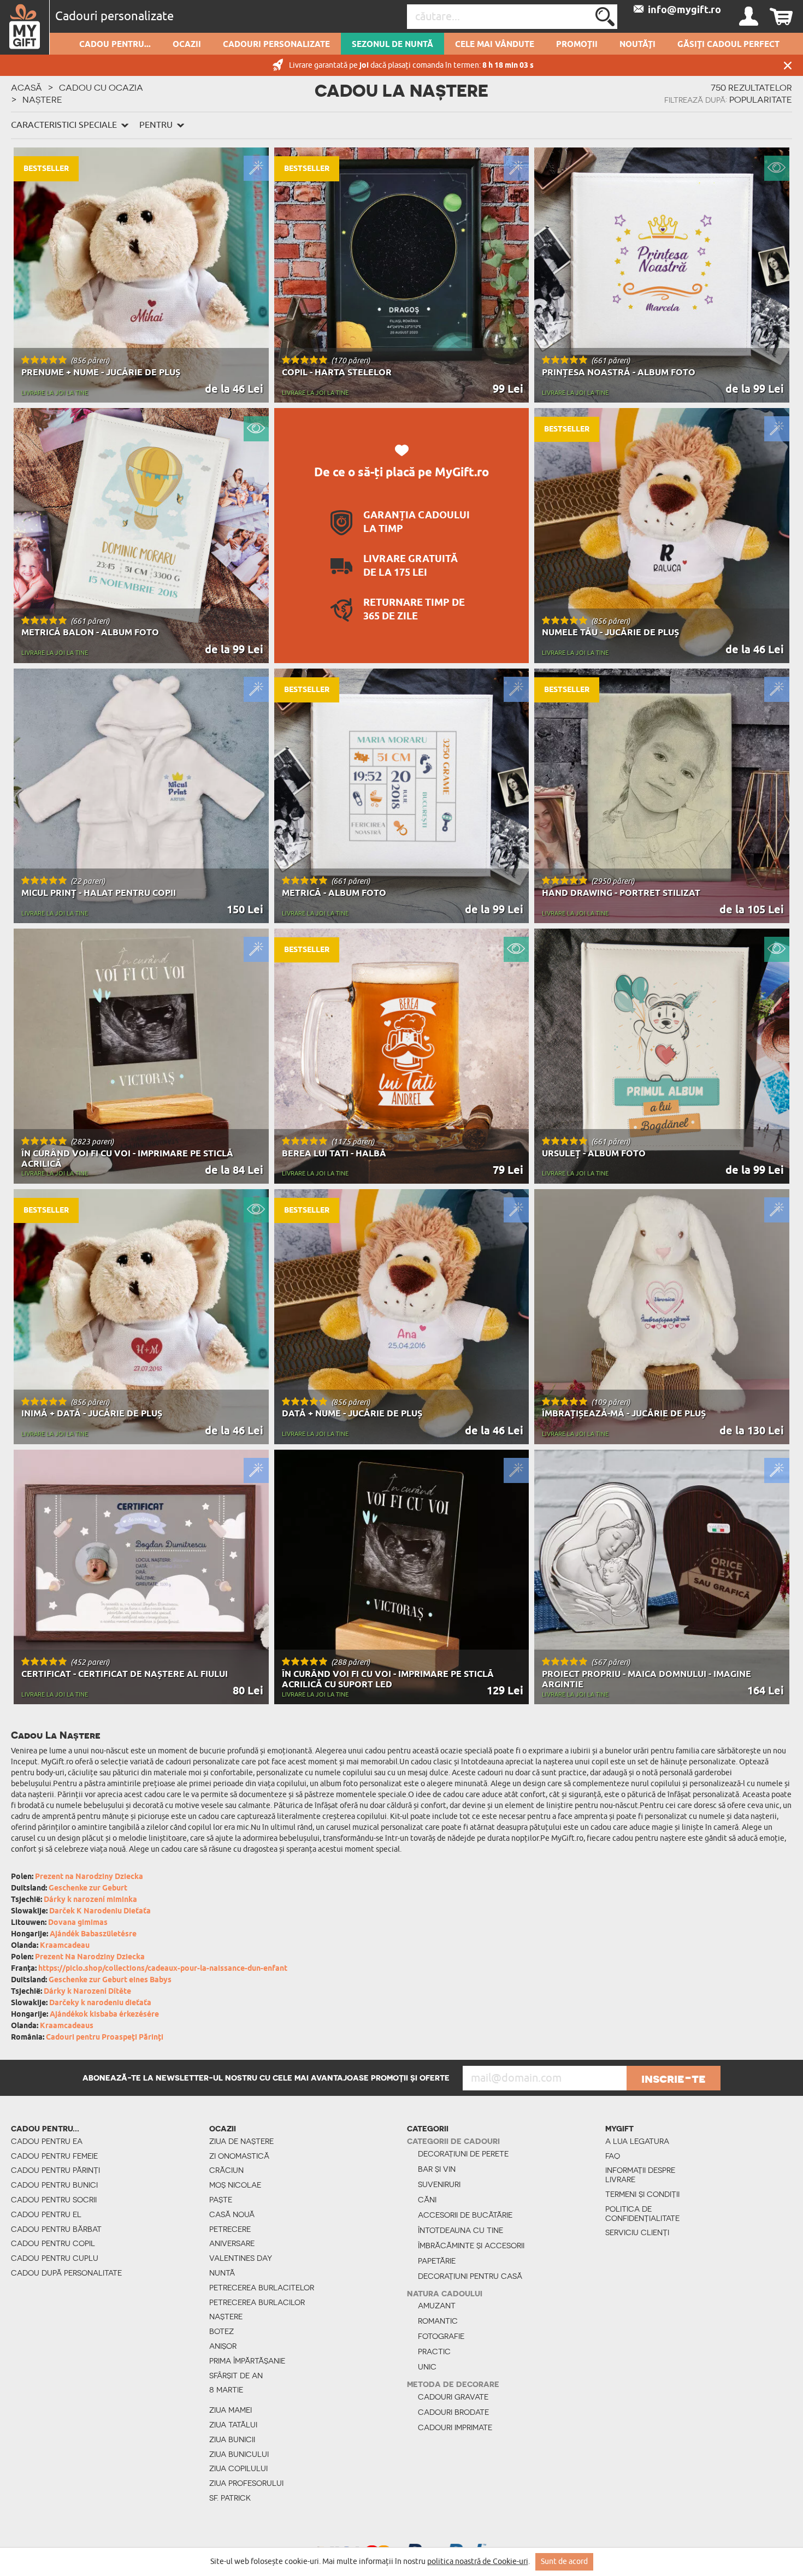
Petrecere (230, 2229)
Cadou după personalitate (66, 2273)
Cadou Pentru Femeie (54, 2156)
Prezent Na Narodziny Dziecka (90, 1957)
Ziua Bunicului (239, 2454)
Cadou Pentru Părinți (55, 2170)
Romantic (438, 2321)
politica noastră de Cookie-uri (478, 2562)
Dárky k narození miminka (90, 1900)
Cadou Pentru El (46, 2214)
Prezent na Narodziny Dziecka (89, 1877)
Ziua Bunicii (232, 2439)
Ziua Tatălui (233, 2425)
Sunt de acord (564, 2562)
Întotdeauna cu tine (460, 2230)
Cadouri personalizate (276, 45)
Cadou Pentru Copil (53, 2243)
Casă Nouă (232, 2214)
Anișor (223, 2346)
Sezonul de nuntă (392, 45)
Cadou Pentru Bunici (54, 2185)
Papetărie (437, 2261)
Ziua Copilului (238, 2468)
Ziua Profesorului (246, 2483)
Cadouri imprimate (455, 2427)
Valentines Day (241, 2258)
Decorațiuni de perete (463, 2154)
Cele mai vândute (495, 45)
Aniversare (232, 2243)
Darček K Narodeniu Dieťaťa (100, 1912)
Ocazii (187, 45)
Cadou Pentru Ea (47, 2141)
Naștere (226, 2317)
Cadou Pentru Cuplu (55, 2258)
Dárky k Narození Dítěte (87, 1992)
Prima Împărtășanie (247, 2361)
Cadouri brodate (453, 2412)
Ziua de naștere (241, 2141)
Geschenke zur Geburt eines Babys (110, 1980)
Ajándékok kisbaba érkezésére (104, 2015)
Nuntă (222, 2273)
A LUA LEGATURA (637, 2141)
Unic (427, 2367)
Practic (434, 2352)
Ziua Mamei (231, 2410)
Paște (221, 2200)
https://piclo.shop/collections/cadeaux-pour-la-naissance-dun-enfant (163, 1969)
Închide (788, 65)
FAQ (613, 2156)
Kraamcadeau (65, 1946)
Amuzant (437, 2306)
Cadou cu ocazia (101, 87)
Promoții (577, 45)
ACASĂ (26, 87)
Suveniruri (439, 2184)
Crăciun (226, 2170)
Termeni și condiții (642, 2194)
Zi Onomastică (239, 2156)
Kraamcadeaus (67, 2026)
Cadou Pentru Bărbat (56, 2229)
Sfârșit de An (236, 2376)
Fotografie (441, 2336)
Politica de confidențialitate (642, 2214)
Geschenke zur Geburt (88, 1889)
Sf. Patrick (230, 2498)
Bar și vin (437, 2169)
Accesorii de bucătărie (465, 2215)
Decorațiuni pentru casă (470, 2276)
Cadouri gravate (453, 2397)
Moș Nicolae (235, 2185)
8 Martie (226, 2390)
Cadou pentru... (115, 45)
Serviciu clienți (637, 2232)
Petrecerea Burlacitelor (262, 2288)
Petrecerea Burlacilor (257, 2302)
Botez (222, 2331)
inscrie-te (674, 2078)
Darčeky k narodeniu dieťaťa (100, 2003)
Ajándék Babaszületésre (93, 1934)
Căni (427, 2200)
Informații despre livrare (640, 2175)
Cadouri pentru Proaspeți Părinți (105, 2038)
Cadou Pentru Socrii (54, 2200)
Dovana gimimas (78, 1923)
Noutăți (637, 45)
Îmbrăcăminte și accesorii (471, 2246)
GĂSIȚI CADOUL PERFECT (728, 45)
